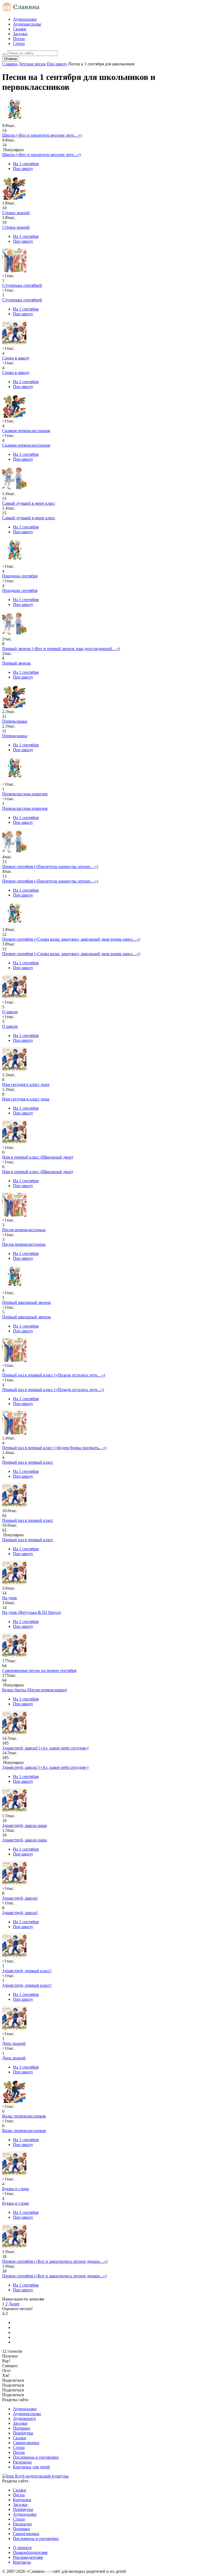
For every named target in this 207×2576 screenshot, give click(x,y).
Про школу (23, 169)
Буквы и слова (15, 2203)
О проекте (22, 2548)
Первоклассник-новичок (25, 808)
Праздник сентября (20, 590)
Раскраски (22, 2462)
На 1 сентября (26, 164)
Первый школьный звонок (27, 1317)
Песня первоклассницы (24, 1244)
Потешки (21, 2428)
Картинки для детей (31, 2467)
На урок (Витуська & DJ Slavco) (32, 1612)
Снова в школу (16, 373)
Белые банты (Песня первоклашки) (34, 1690)
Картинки (22, 2500)
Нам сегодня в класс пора (26, 1099)
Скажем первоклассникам (26, 445)
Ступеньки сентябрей (22, 300)
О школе (10, 1026)
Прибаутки (23, 2433)
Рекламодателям (28, 2557)
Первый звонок (16, 663)
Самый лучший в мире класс (29, 518)
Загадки (20, 34)
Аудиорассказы (27, 24)
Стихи (19, 43)
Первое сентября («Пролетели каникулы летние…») (50, 881)
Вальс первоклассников (24, 2131)
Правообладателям (30, 2552)
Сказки (20, 29)
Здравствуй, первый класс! (27, 1985)
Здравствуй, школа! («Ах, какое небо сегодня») (45, 1767)
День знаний (14, 2058)
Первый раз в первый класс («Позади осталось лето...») (53, 1390)
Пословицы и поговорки (36, 2457)
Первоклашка (15, 736)
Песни (19, 39)
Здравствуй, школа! (20, 1913)
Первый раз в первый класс (28, 1462)
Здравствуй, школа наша (25, 1840)
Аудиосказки (25, 19)
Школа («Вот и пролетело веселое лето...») (41, 155)
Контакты (22, 2562)
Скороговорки (26, 2443)
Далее (14, 2304)
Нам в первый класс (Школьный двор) (38, 1172)
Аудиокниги (24, 2418)
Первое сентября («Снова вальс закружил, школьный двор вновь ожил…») (71, 954)
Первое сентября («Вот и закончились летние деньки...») (54, 2276)
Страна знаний (16, 227)
